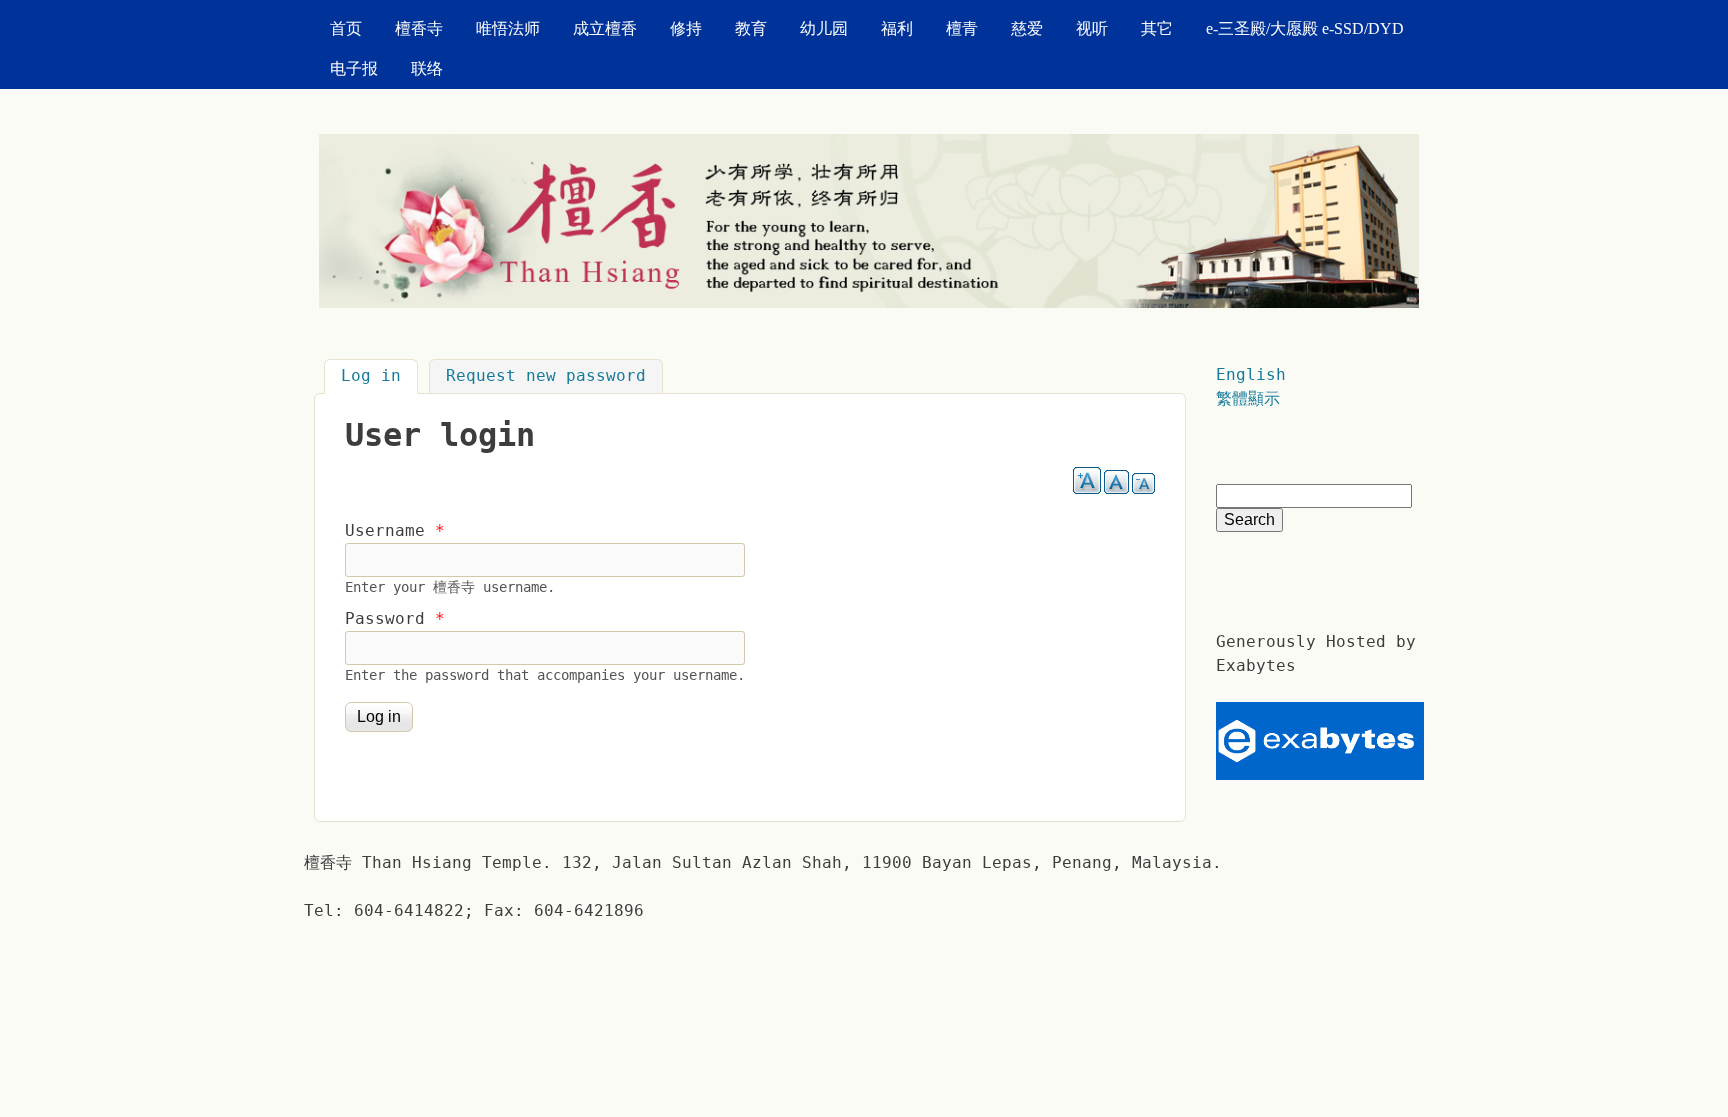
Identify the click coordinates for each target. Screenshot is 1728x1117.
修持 (686, 28)
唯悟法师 (508, 28)
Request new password (546, 376)
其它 (1157, 28)
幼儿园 (824, 28)
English (1251, 374)
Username (395, 530)
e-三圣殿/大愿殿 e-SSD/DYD (1305, 28)
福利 (897, 28)
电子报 (354, 68)
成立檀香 (605, 28)
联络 (427, 68)
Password (395, 618)
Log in (379, 376)
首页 (346, 28)
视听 (1092, 28)
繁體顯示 (1248, 398)
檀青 (962, 28)
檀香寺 (419, 28)
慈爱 (1027, 28)
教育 (751, 28)
